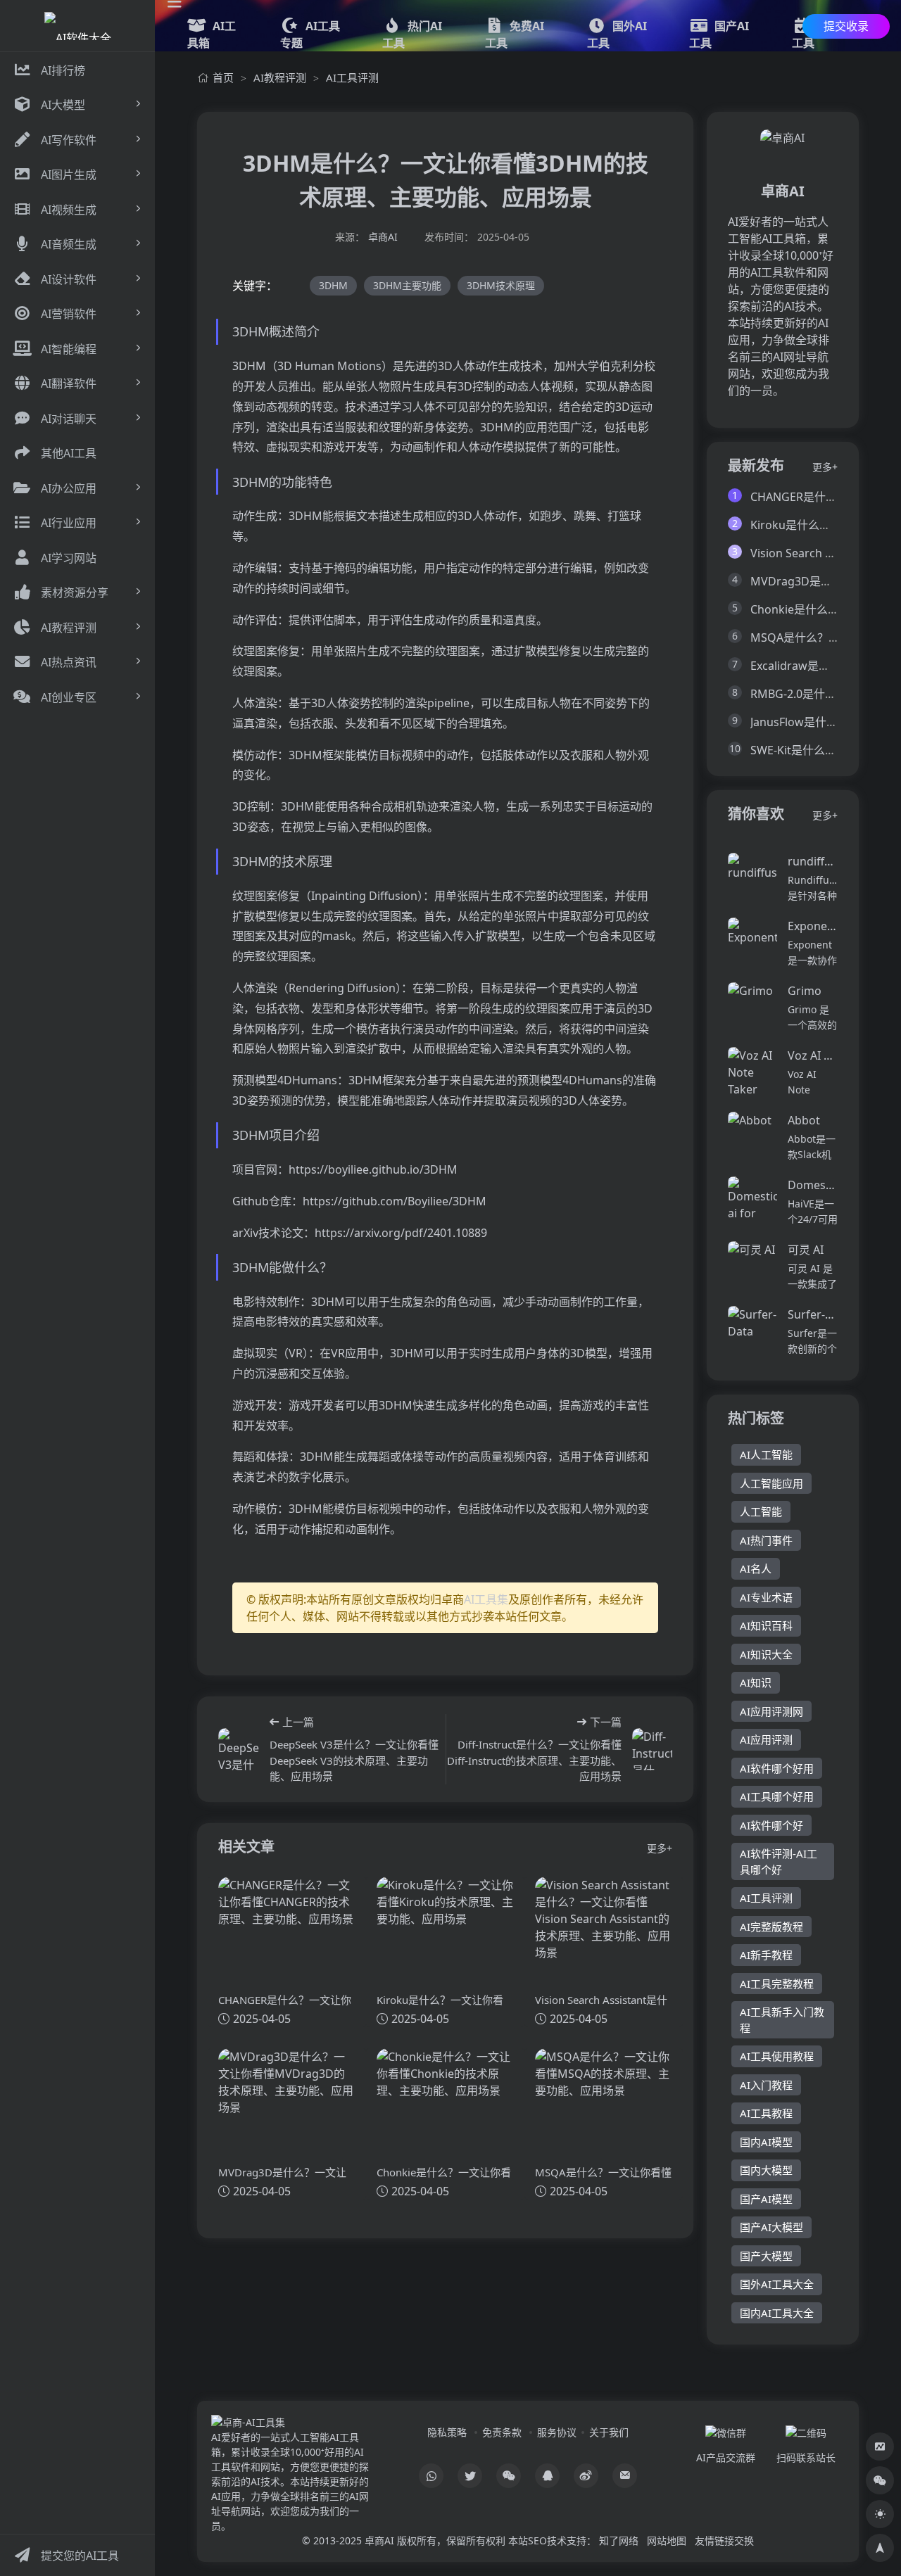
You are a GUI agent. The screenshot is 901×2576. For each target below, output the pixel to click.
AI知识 (756, 1682)
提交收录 (846, 26)
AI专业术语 (766, 1597)
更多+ (660, 1848)
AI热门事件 (766, 1540)
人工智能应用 (771, 1483)
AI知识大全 (766, 1654)
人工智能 (761, 1511)
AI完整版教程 (771, 1927)
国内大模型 (766, 2170)
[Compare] (880, 2447)
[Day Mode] (880, 2514)
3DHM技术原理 (501, 285)
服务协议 (557, 2432)
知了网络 (619, 2540)
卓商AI (383, 237)
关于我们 (609, 2432)
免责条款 (502, 2432)
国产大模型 (766, 2256)
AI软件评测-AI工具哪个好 (779, 1861)
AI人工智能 (766, 1454)
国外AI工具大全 (777, 2284)
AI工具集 (486, 1599)
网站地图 (667, 2540)
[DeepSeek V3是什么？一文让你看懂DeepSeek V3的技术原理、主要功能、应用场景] (239, 1749)
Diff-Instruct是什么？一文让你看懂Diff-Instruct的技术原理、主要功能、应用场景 (534, 1760)
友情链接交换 (724, 2540)
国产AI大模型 (771, 2227)
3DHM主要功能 (407, 285)
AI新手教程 (766, 1955)
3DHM (333, 285)
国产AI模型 (766, 2199)
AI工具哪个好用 (777, 1796)
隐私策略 (447, 2432)
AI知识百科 (766, 1625)
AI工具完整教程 (777, 1984)
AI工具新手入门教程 (782, 2020)
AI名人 (756, 1568)
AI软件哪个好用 (777, 1768)
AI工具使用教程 (777, 2056)
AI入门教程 (766, 2085)
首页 (223, 77)
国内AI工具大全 (777, 2313)
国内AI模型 (766, 2142)
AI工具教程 (766, 2113)
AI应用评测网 (771, 1711)
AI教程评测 (280, 77)
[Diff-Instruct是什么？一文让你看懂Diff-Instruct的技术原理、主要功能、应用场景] (652, 1749)
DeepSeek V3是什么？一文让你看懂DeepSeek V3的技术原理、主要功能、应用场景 (354, 1760)
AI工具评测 (352, 77)
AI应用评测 (766, 1739)
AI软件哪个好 (771, 1825)
